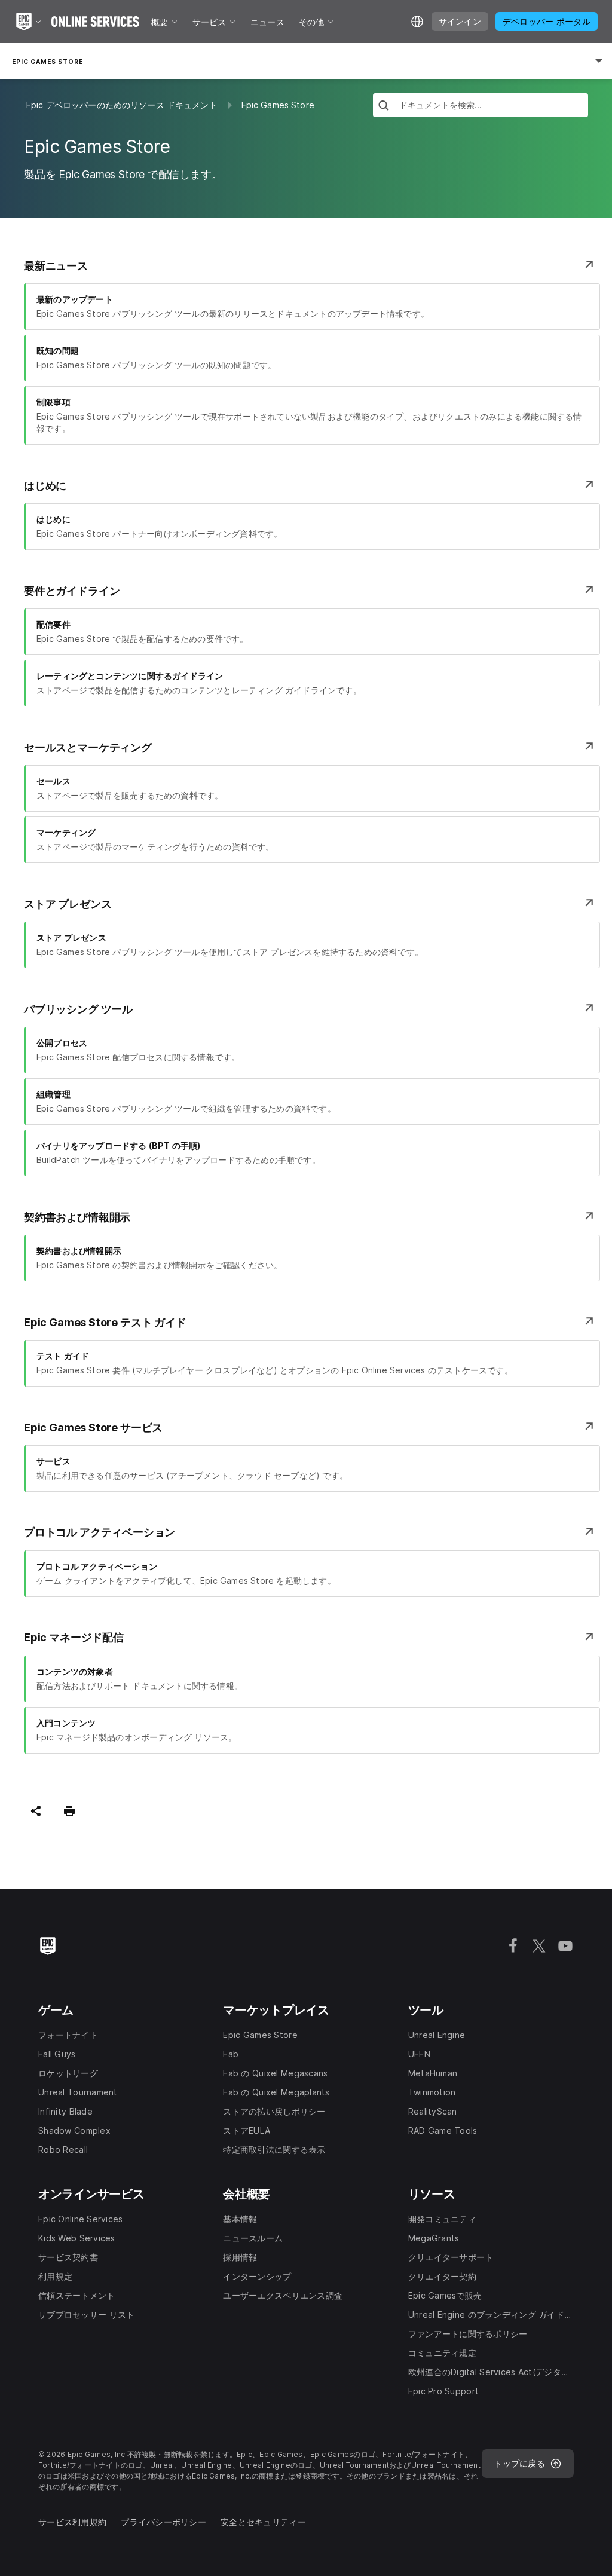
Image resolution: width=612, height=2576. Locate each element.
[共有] (36, 1811)
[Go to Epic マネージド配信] (589, 1638)
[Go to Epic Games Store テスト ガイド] (589, 1322)
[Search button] (384, 107)
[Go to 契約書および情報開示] (589, 1217)
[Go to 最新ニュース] (589, 265)
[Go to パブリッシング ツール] (589, 1009)
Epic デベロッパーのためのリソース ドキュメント (122, 105)
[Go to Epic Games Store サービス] (589, 1427)
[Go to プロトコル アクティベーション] (589, 1532)
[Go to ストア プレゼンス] (589, 904)
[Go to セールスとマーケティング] (589, 747)
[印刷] (69, 1811)
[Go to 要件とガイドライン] (589, 591)
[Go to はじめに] (589, 485)
